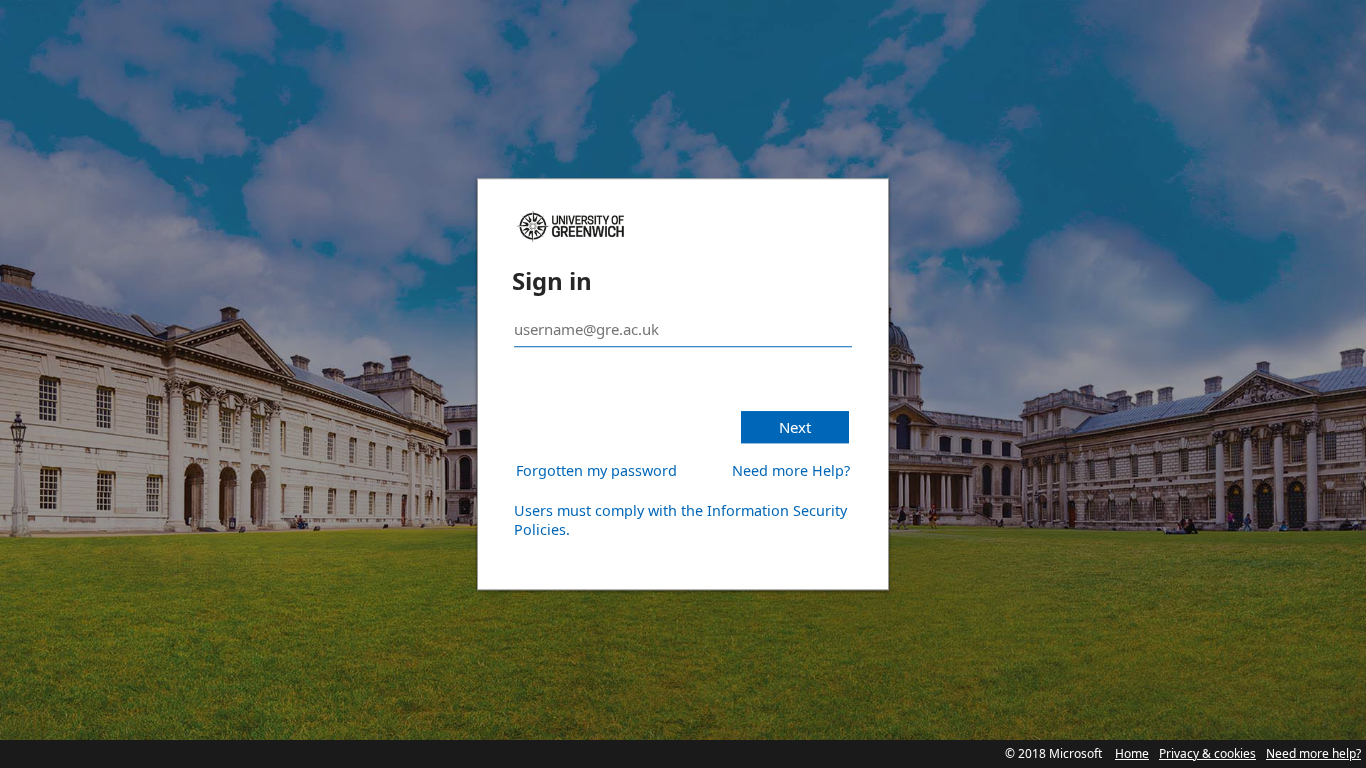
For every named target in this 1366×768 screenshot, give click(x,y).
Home (1132, 753)
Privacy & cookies (1207, 753)
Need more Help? (791, 470)
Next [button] (795, 427)
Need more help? (1313, 753)
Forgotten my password (596, 470)
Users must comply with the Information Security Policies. (680, 520)
